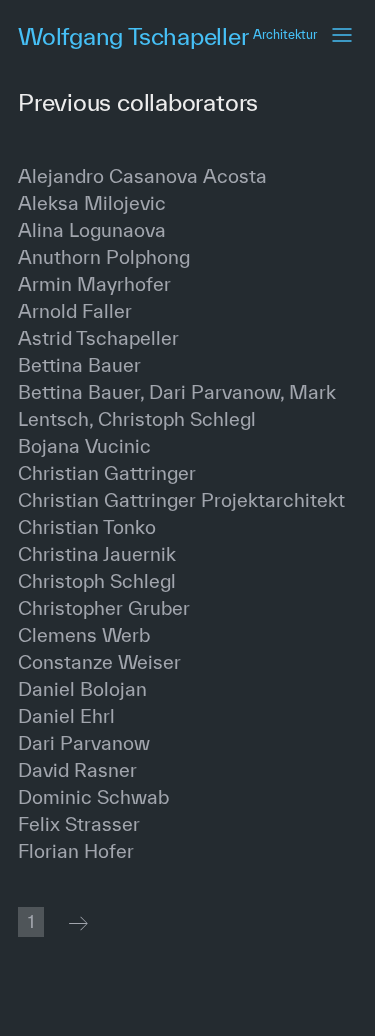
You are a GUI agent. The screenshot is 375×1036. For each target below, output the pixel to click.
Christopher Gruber (104, 608)
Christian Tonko (87, 527)
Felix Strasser (79, 824)
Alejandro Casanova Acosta (142, 176)
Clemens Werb (84, 635)
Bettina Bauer (79, 365)
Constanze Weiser (99, 662)
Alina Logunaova (92, 230)
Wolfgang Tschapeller (167, 36)
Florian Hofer (76, 851)
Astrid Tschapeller (98, 338)
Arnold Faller (75, 311)
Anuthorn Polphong (104, 257)
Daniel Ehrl (66, 716)
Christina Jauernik (97, 554)
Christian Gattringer (107, 473)
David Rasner (77, 770)
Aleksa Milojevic (92, 203)
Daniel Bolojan (82, 689)
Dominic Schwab (93, 797)
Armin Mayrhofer (94, 284)
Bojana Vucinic (84, 446)
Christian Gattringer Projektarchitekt (181, 500)
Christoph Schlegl (97, 581)
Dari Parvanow (84, 743)
